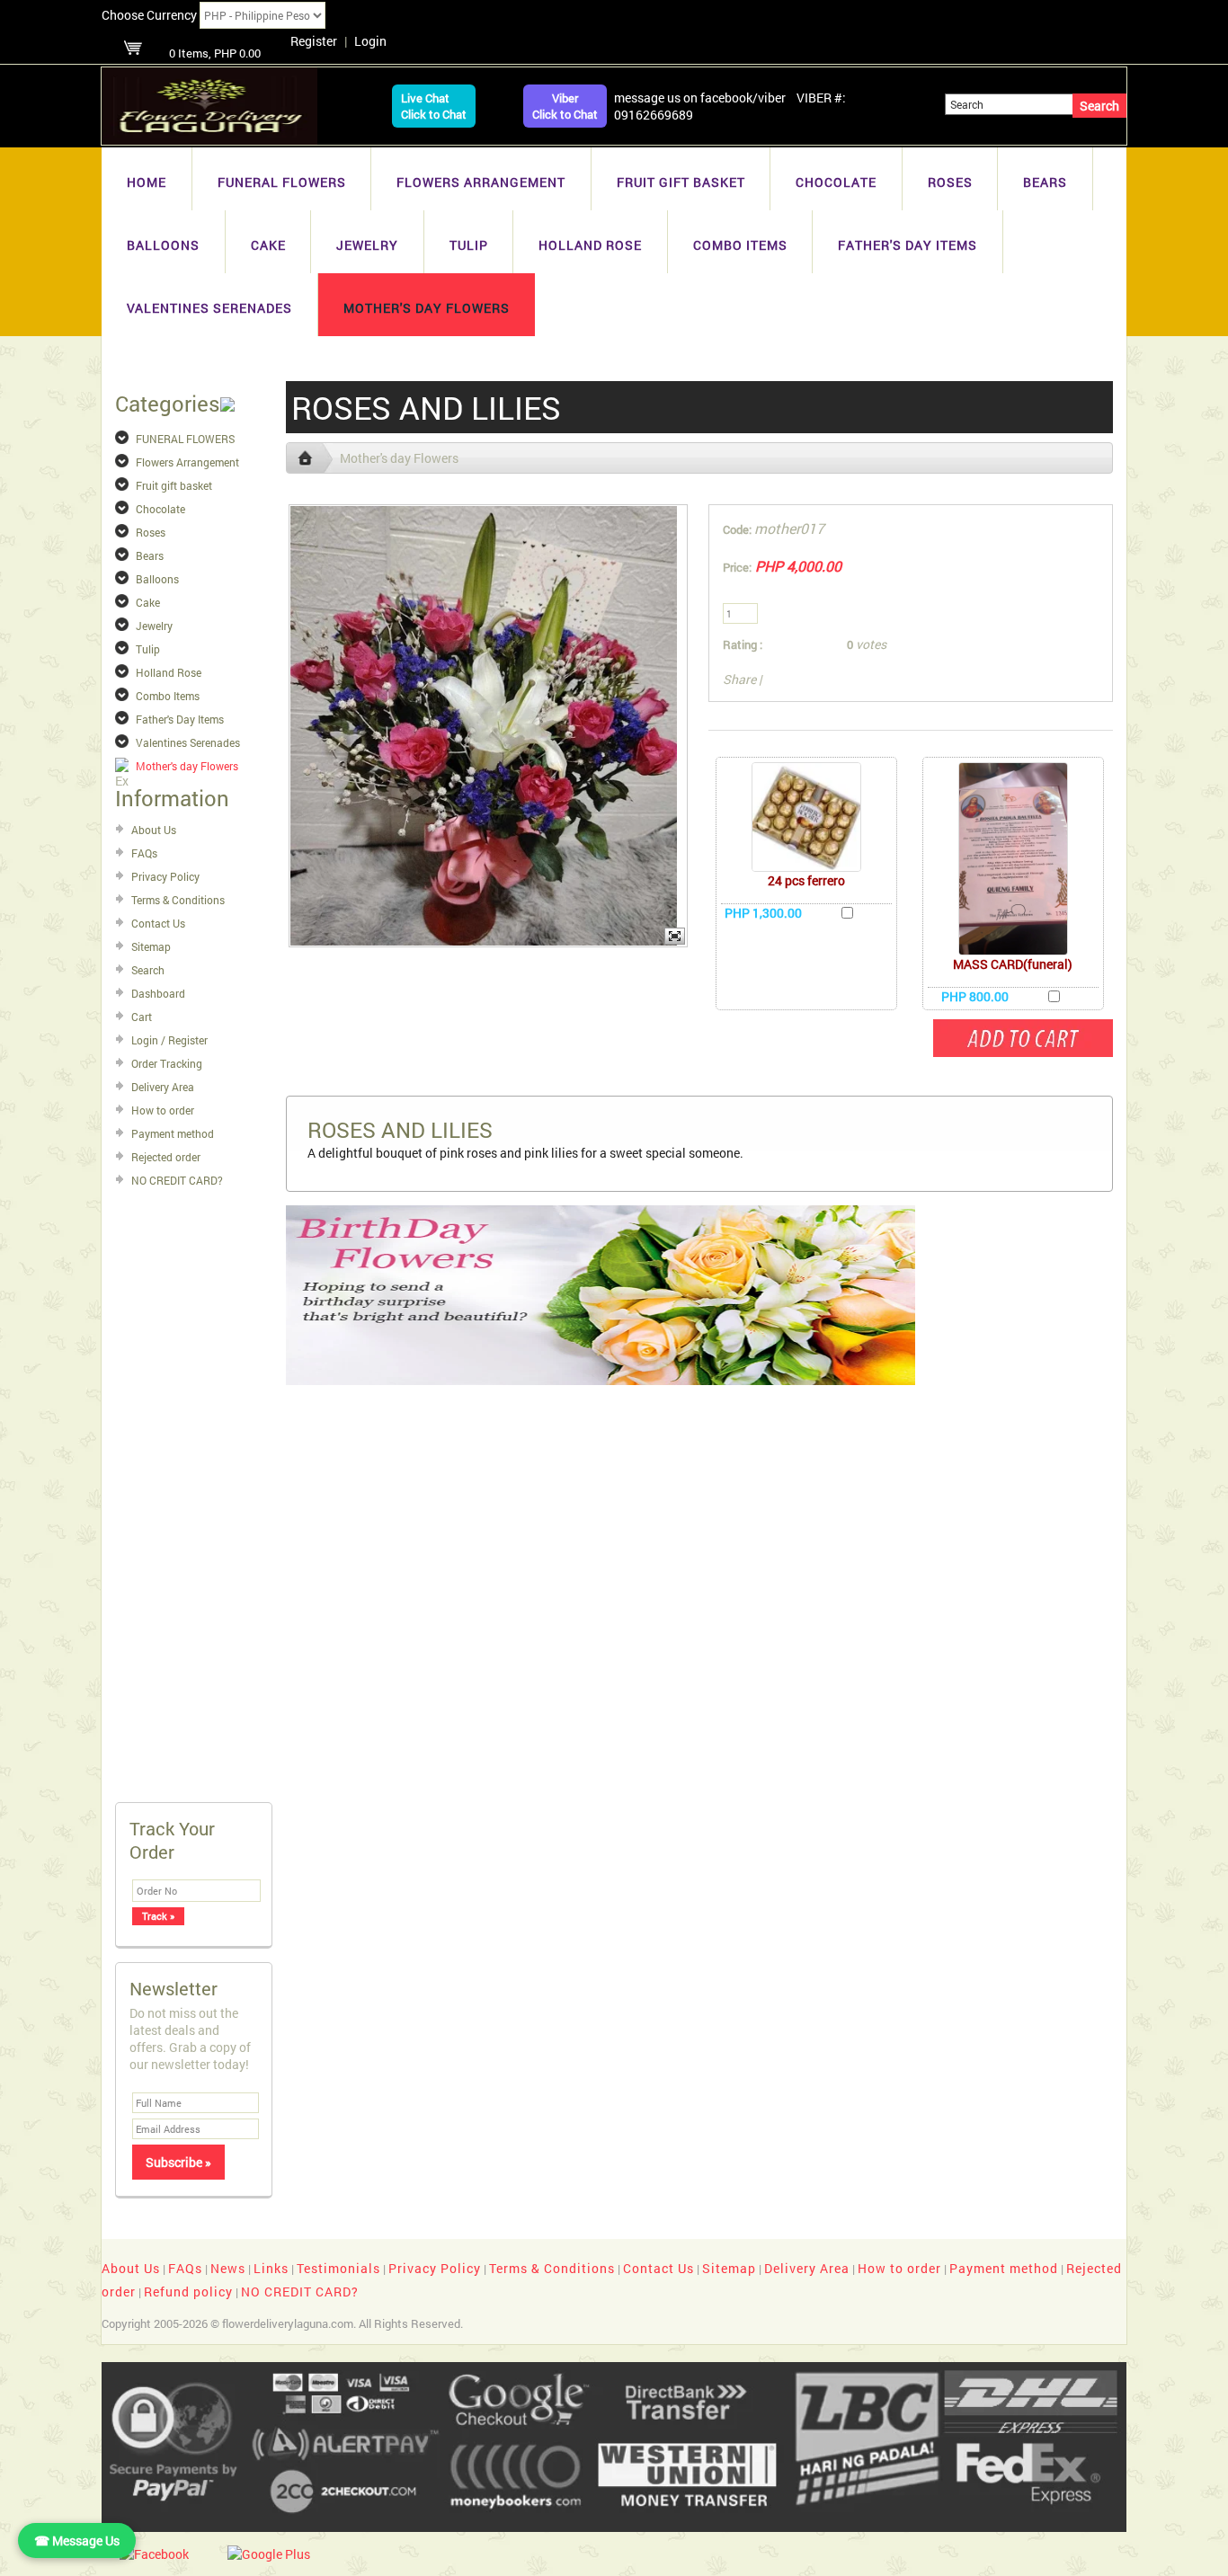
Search (148, 970)
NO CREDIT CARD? (177, 1180)
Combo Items (740, 245)
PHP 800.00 (975, 996)
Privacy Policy (165, 876)
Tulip (469, 245)
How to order (163, 1110)
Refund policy (188, 2292)
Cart (142, 1017)
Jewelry (367, 245)
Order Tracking (167, 1063)
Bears (1045, 182)
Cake (268, 245)
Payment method (173, 1133)
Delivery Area (163, 1087)
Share (739, 679)
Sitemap (151, 946)
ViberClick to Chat (565, 106)
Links (271, 2268)
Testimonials (338, 2268)
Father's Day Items (908, 245)
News (228, 2268)
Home (147, 182)
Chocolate (836, 182)
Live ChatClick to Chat (434, 106)
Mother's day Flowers (427, 308)
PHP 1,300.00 (763, 913)
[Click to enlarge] (806, 817)
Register (314, 41)
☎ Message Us (77, 2540)
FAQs (144, 853)
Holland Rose (590, 245)
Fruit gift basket (681, 182)
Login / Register (169, 1040)
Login (370, 41)
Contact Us (158, 923)
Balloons (163, 245)
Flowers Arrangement (481, 182)
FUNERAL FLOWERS (282, 182)
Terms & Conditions (178, 900)
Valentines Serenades (209, 308)
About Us (154, 830)
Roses (950, 182)
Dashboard (158, 993)
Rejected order (166, 1157)
